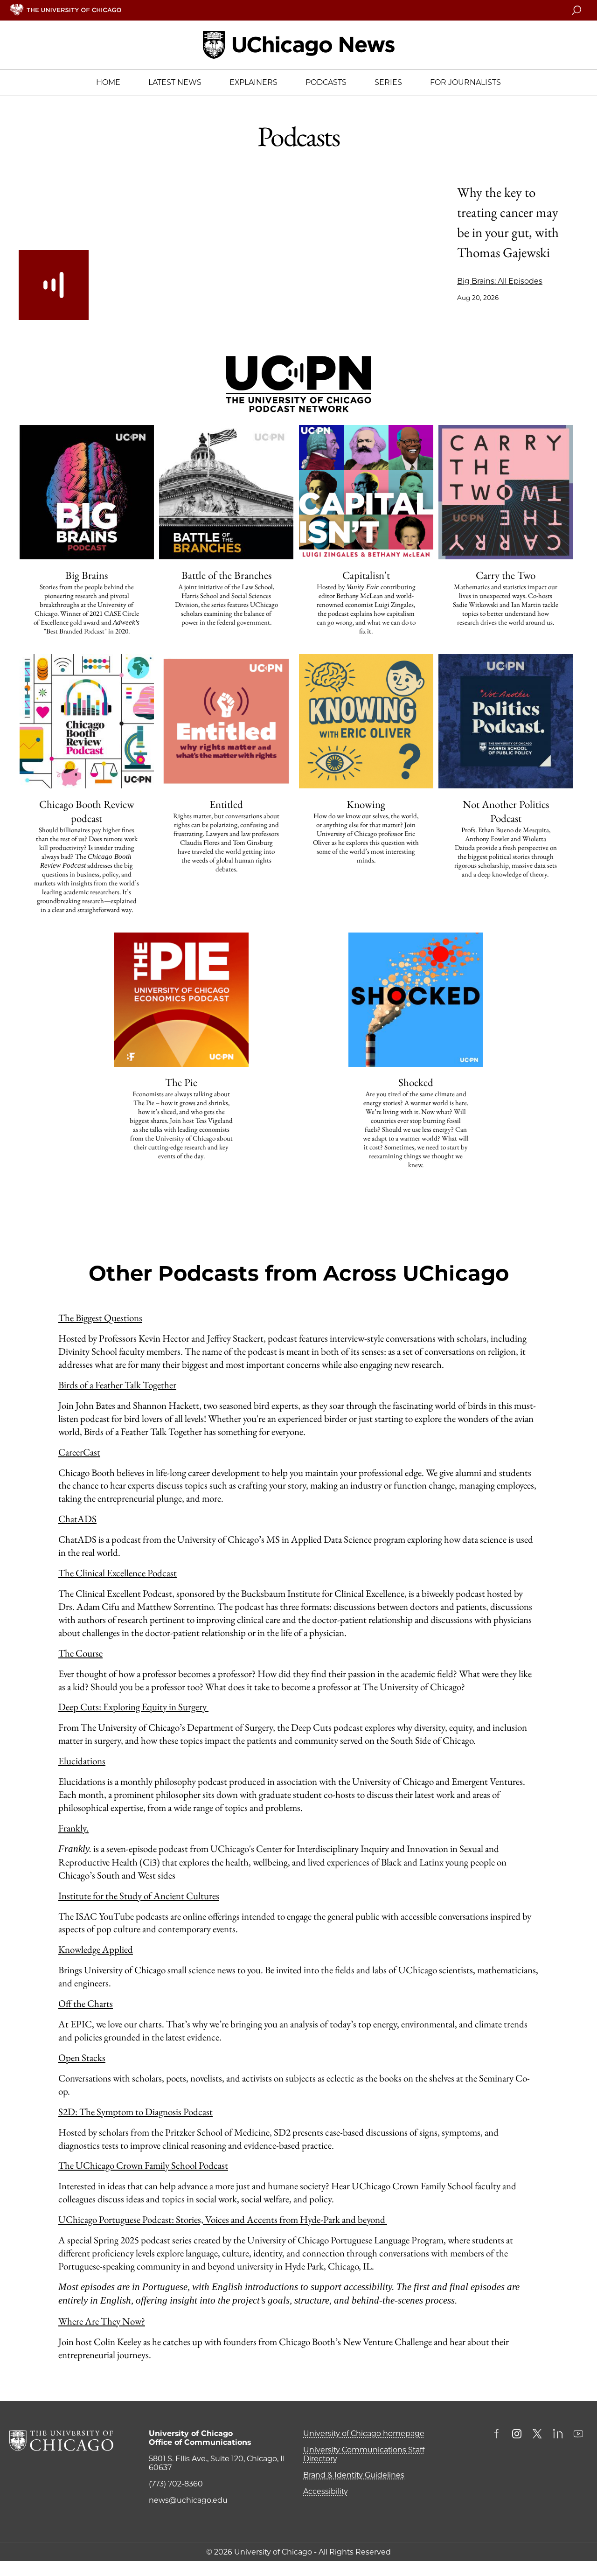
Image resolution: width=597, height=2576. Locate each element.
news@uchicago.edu (188, 2500)
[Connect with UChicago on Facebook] (499, 2435)
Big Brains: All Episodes (500, 281)
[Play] (54, 285)
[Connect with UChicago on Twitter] (537, 2435)
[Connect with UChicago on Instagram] (517, 2435)
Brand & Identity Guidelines (354, 2475)
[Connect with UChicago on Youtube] (578, 2435)
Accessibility (326, 2491)
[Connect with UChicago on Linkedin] (558, 2435)
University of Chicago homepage (364, 2433)
